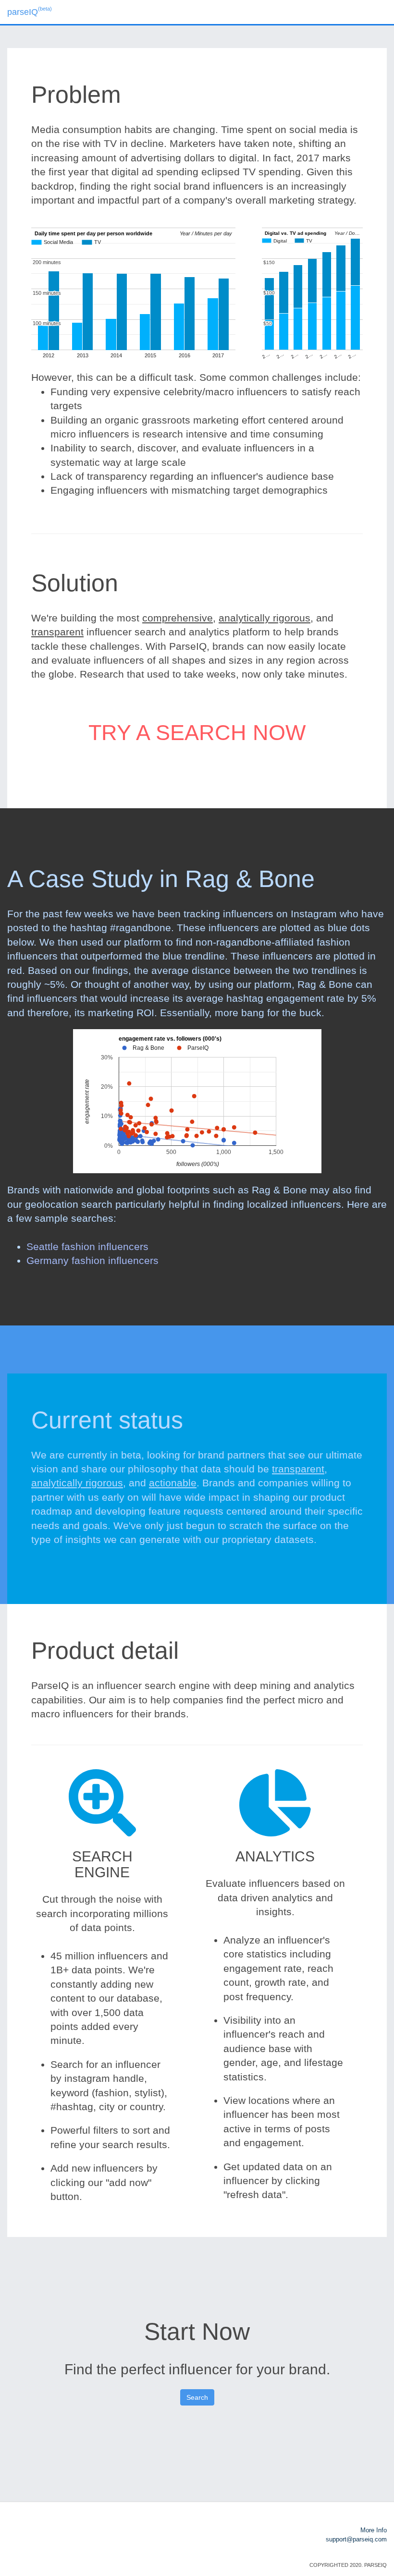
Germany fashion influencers (92, 1260)
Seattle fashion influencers (87, 1246)
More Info (374, 2530)
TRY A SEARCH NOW (197, 733)
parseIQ (30, 11)
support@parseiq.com (356, 2539)
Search (197, 2397)
